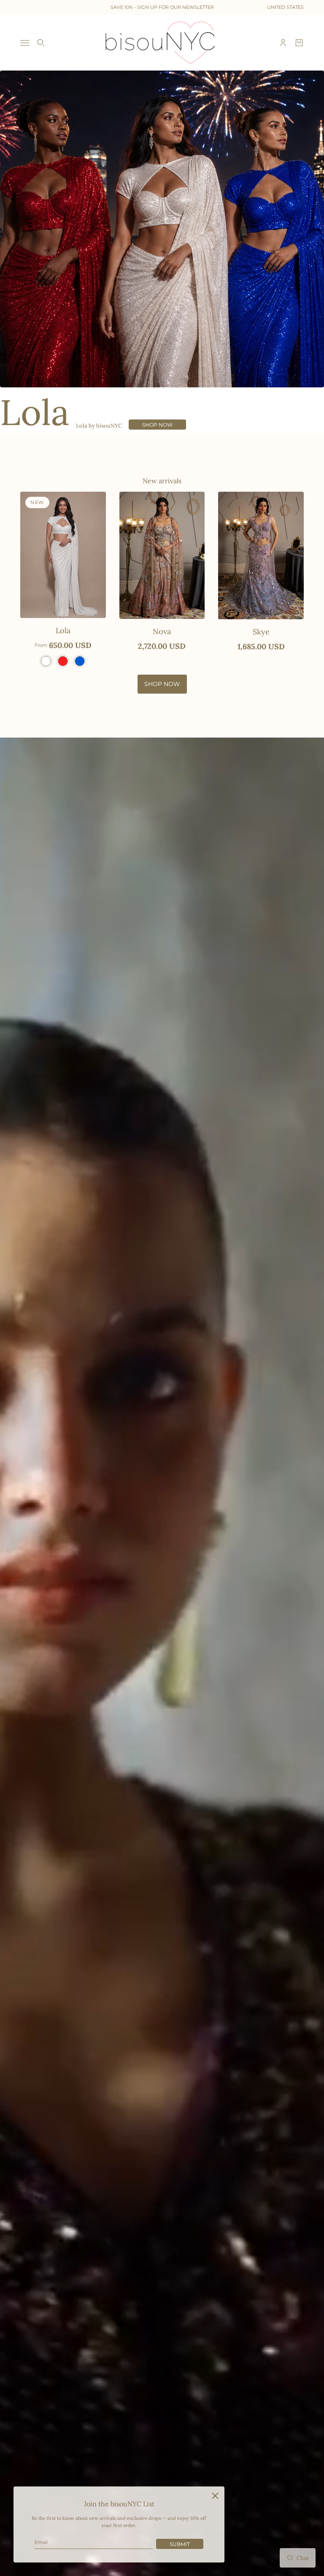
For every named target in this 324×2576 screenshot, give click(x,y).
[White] (46, 661)
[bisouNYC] (162, 43)
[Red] (63, 661)
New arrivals (162, 481)
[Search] (41, 43)
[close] (215, 2496)
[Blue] (80, 661)
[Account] (283, 43)
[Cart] (299, 43)
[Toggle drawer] (25, 43)
